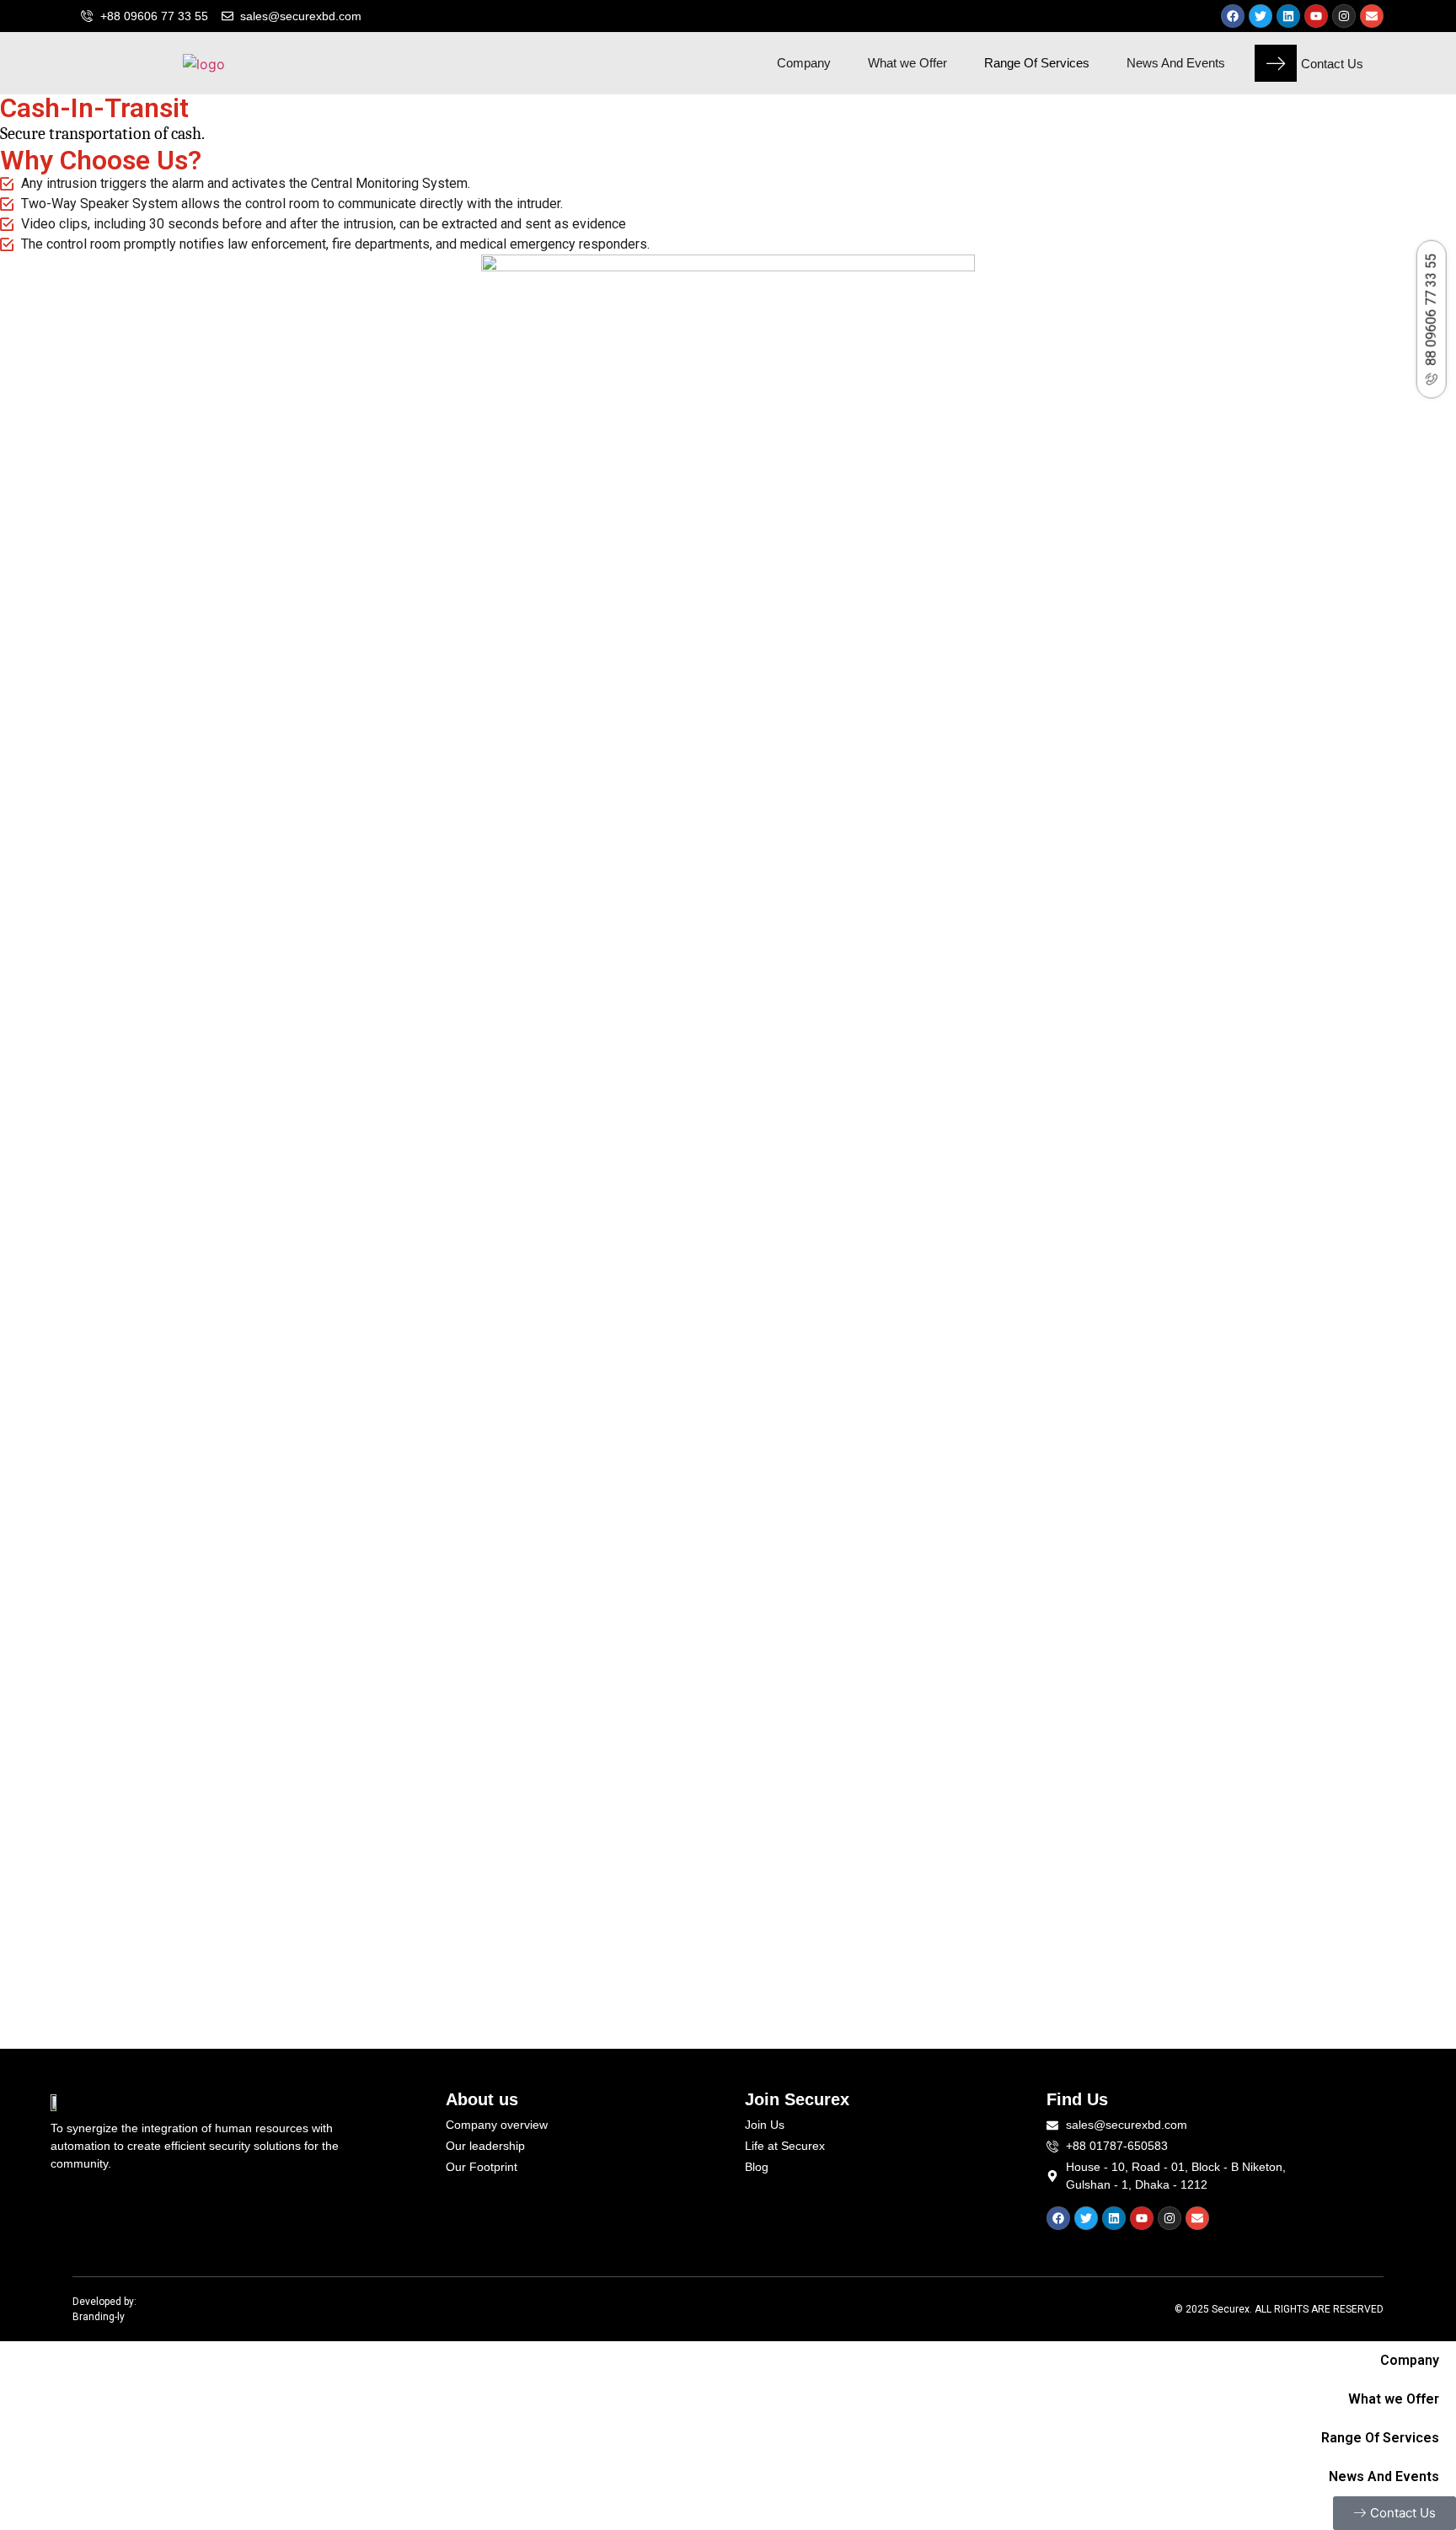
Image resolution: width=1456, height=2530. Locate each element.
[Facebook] (1233, 16)
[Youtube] (1316, 16)
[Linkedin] (1288, 16)
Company (804, 63)
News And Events (1176, 63)
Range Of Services (1037, 63)
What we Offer (907, 63)
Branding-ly (99, 2317)
